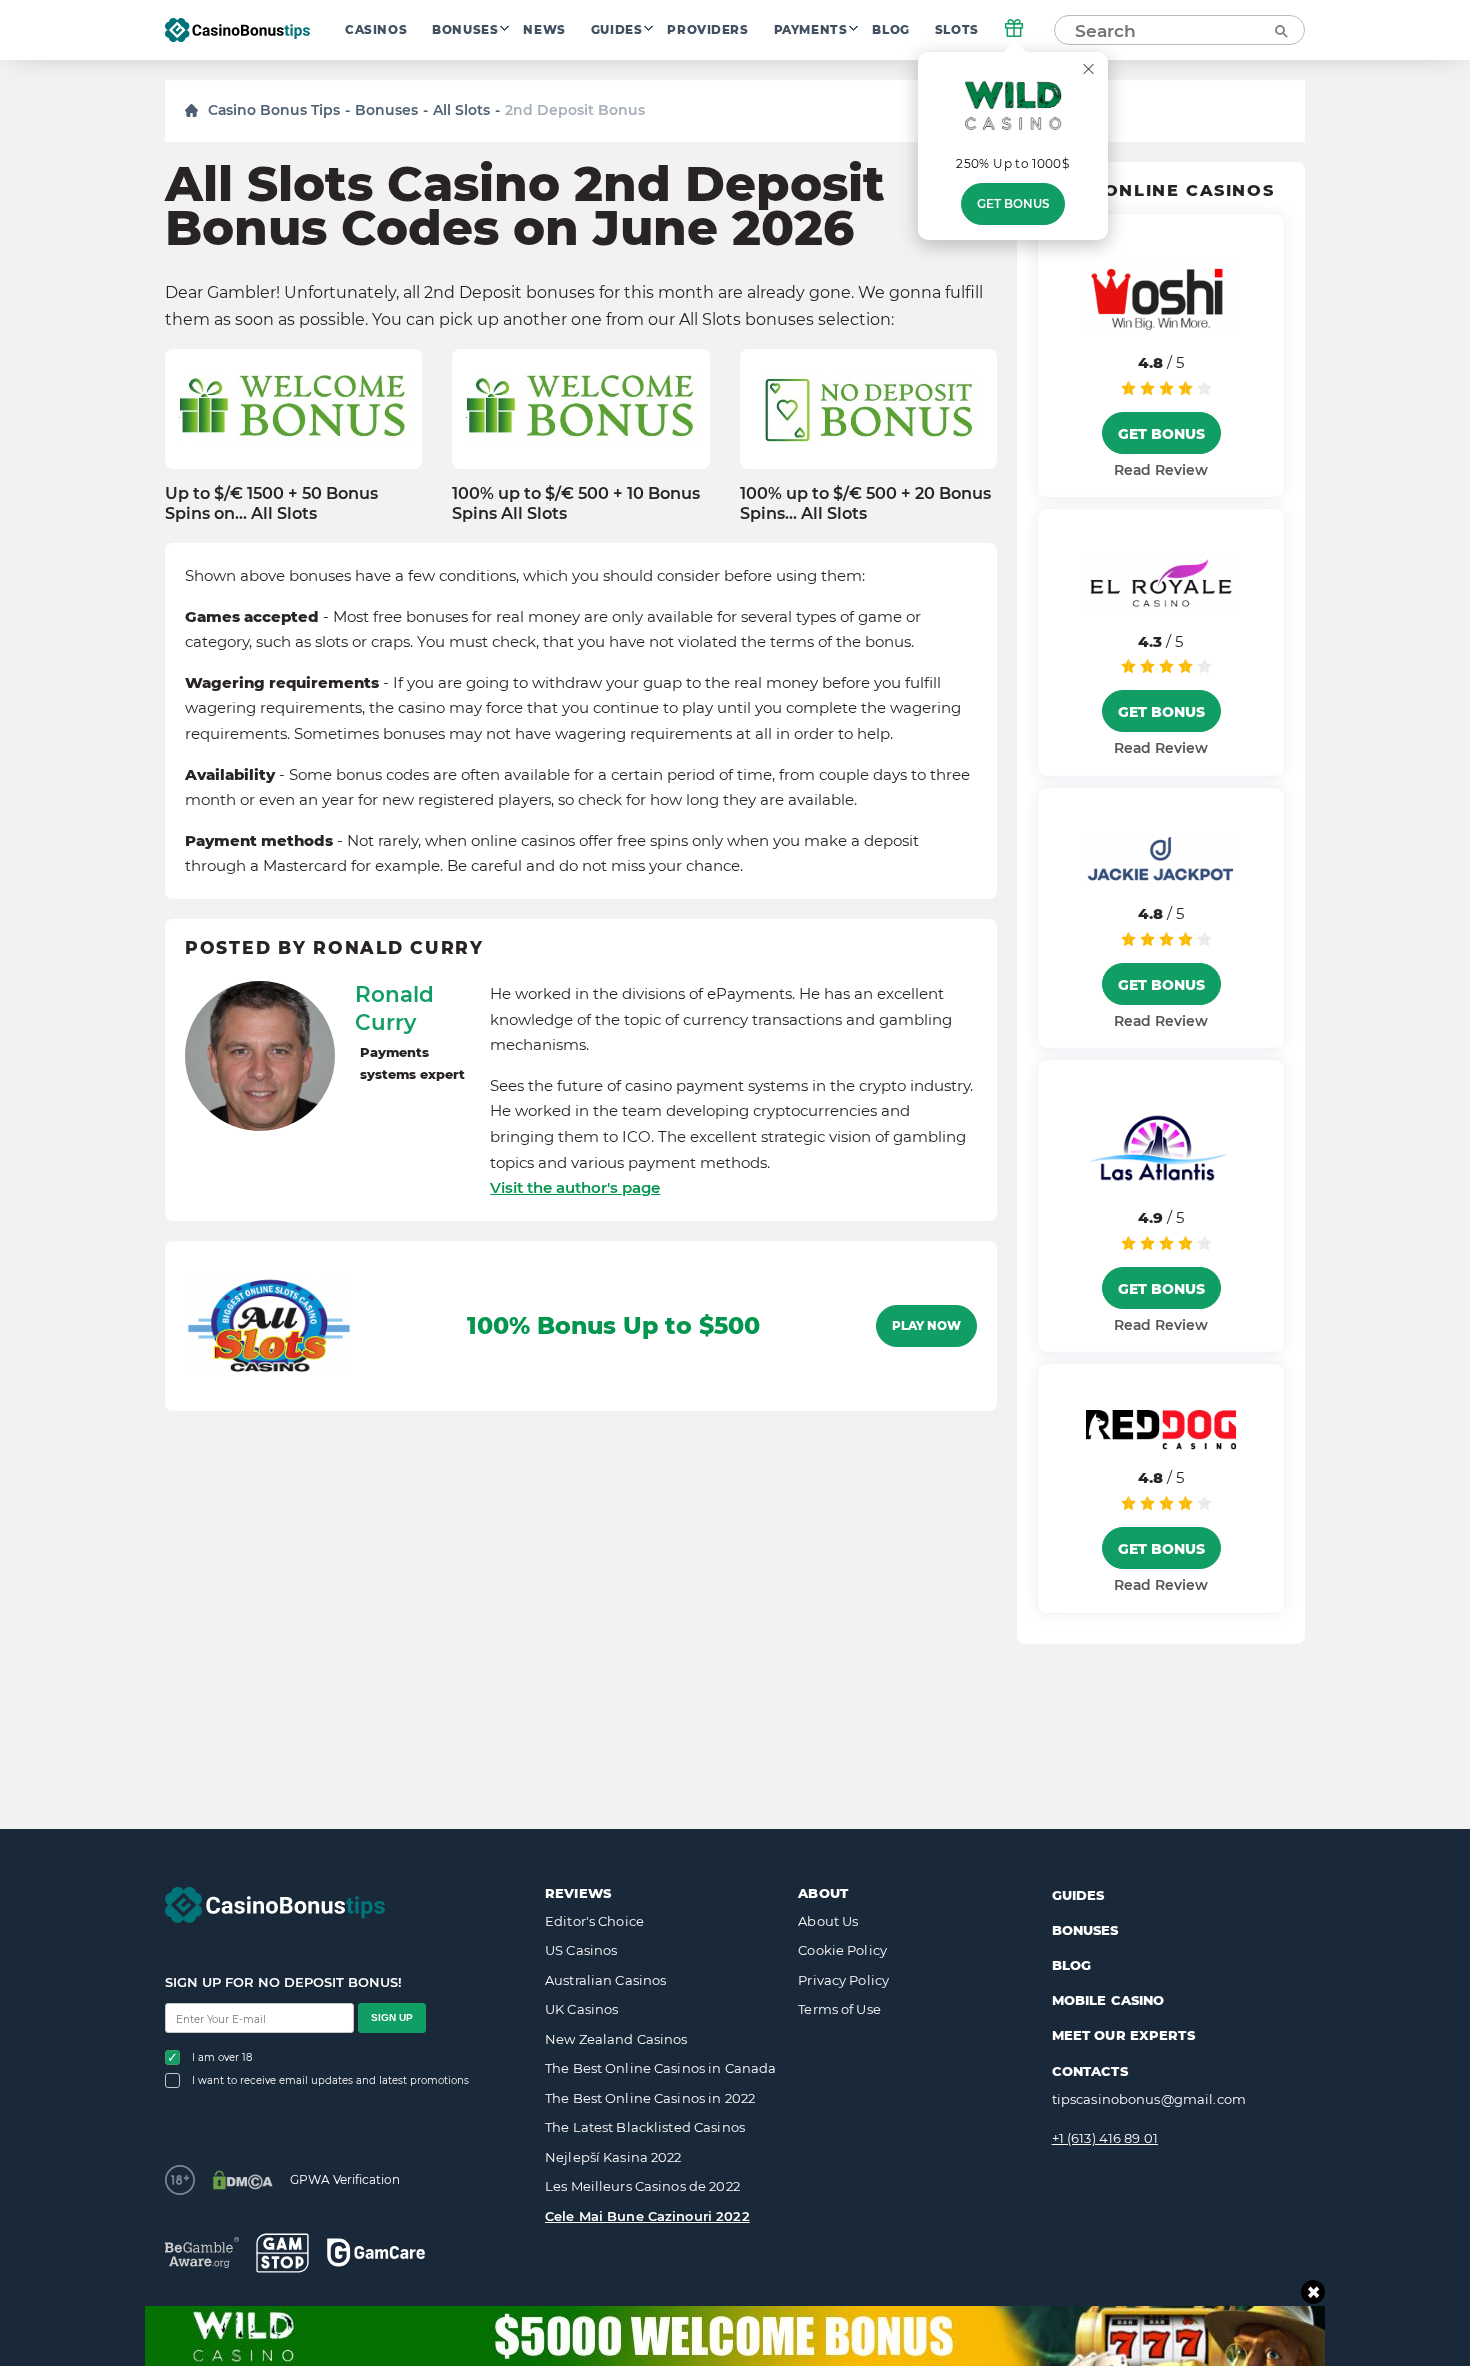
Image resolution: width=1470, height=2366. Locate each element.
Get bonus (1013, 204)
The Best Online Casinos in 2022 (650, 2098)
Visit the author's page (575, 1187)
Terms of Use (839, 2009)
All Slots (461, 110)
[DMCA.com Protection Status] (242, 2180)
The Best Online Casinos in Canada (660, 2068)
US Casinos (581, 1950)
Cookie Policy (842, 1950)
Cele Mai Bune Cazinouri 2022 (647, 2216)
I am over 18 (222, 2057)
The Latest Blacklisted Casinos (645, 2127)
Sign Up (392, 2017)
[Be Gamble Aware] (202, 2252)
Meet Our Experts (1123, 2035)
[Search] (1280, 30)
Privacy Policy (843, 1980)
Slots (957, 30)
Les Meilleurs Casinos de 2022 (642, 2186)
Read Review (1161, 470)
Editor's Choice (594, 1921)
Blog (890, 30)
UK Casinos (581, 2009)
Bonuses (465, 30)
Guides (617, 30)
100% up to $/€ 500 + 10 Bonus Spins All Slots (576, 503)
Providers (707, 30)
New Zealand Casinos (616, 2039)
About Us (828, 1921)
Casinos (376, 30)
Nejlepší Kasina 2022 (613, 2157)
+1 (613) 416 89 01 (1105, 2138)
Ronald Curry (394, 1008)
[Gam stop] (282, 2253)
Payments (811, 30)
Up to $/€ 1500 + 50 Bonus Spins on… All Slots (271, 503)
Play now (926, 1326)
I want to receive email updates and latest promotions (330, 2080)
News (544, 30)
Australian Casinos (605, 1980)
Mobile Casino (1108, 2000)
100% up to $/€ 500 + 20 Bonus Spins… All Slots (865, 503)
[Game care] (376, 2252)
